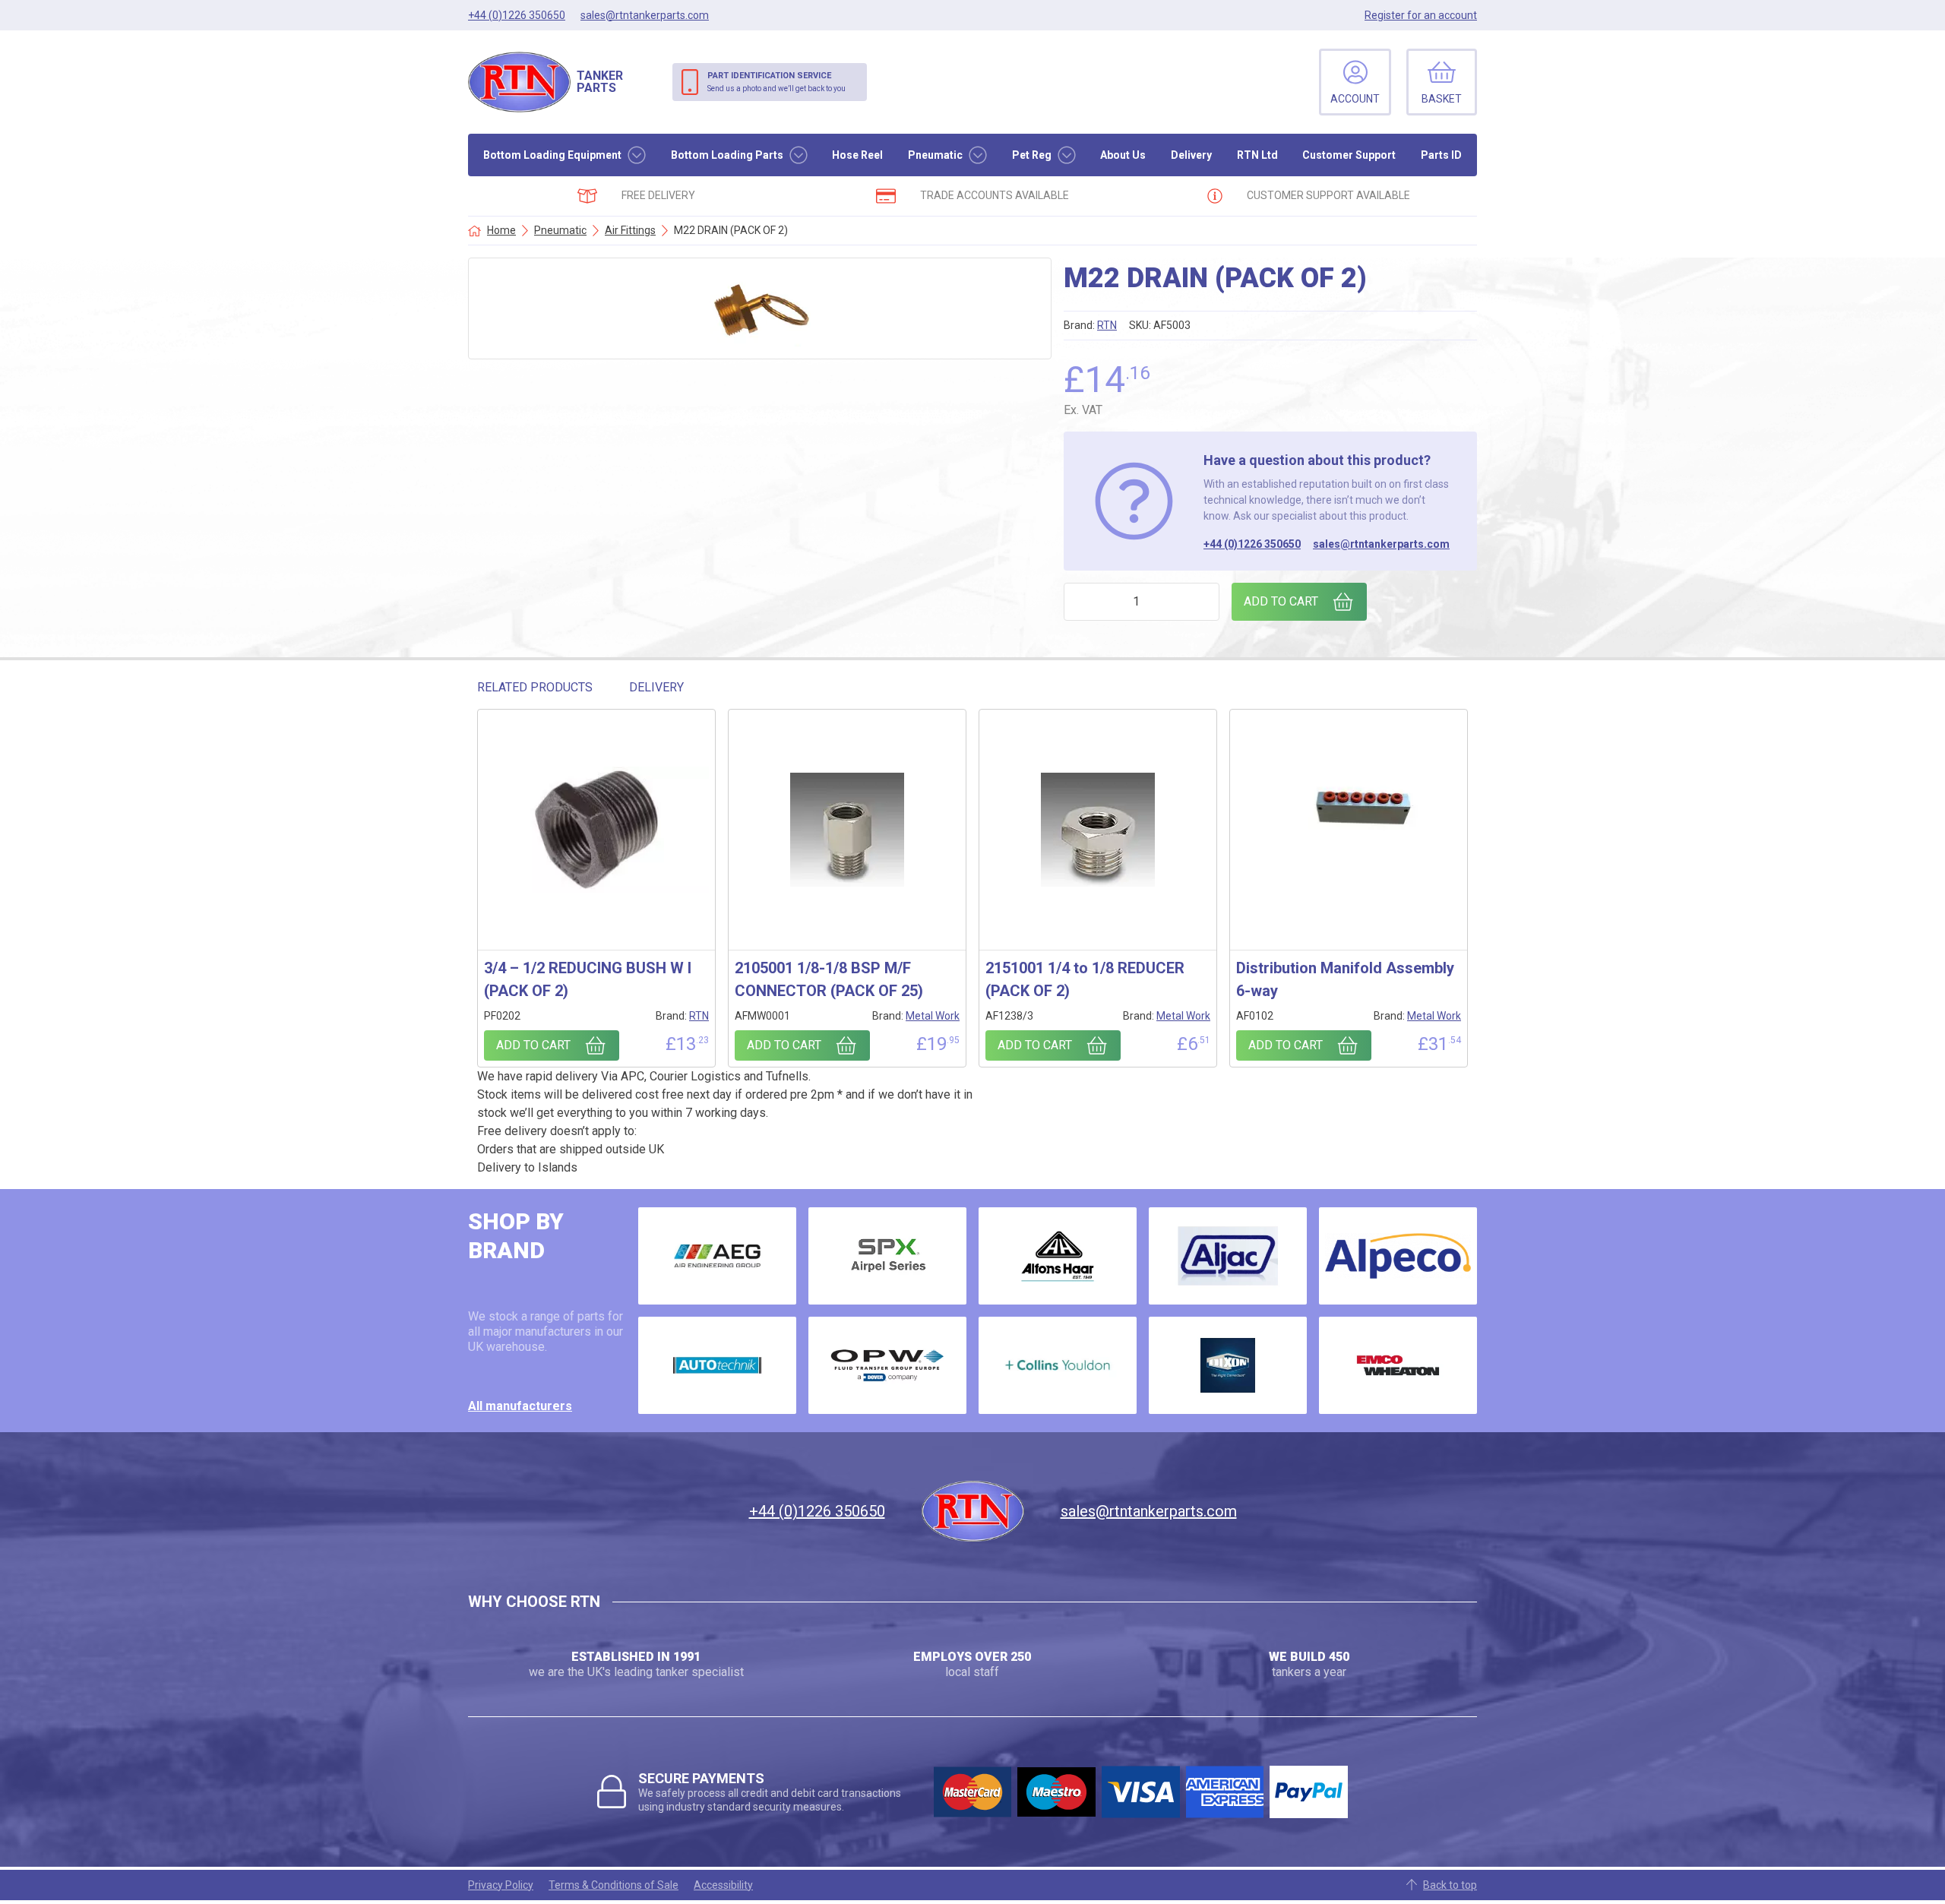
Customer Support (1349, 155)
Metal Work (933, 1016)
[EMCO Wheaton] (1398, 1365)
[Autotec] (717, 1365)
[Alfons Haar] (1058, 1256)
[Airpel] (887, 1256)
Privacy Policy (501, 1885)
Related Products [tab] (535, 687)
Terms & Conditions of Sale (614, 1885)
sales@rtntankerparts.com (1381, 544)
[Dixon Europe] (1228, 1365)
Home (501, 230)
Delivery (1191, 155)
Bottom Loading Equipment (552, 155)
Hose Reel (857, 155)
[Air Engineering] (717, 1256)
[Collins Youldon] (1058, 1365)
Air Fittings (630, 230)
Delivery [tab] (656, 687)
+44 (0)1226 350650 (1252, 544)
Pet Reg (1032, 155)
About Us (1123, 155)
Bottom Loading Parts (727, 155)
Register (1421, 15)
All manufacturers (520, 1406)
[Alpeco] (1398, 1256)
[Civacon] (887, 1365)
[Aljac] (1228, 1256)
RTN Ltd (1257, 155)
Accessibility (723, 1885)
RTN (1107, 325)
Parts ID (1441, 155)
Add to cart (1281, 601)
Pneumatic (935, 155)
